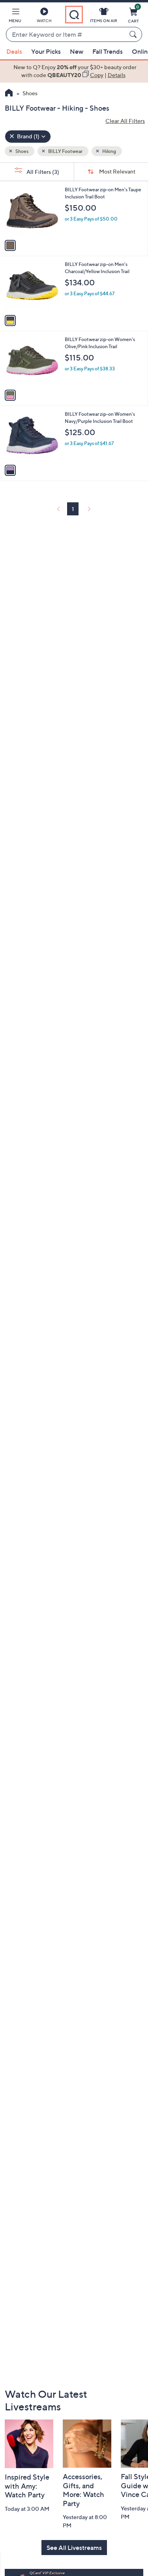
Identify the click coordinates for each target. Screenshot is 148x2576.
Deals (14, 51)
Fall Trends (108, 51)
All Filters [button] (42, 172)
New (77, 51)
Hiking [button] (109, 151)
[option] (74, 71)
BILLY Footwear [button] (65, 151)
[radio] (10, 245)
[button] (15, 17)
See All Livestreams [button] (74, 2548)
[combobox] (66, 35)
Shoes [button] (22, 151)
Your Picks (46, 51)
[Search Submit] (134, 34)
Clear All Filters (125, 121)
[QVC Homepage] (9, 94)
